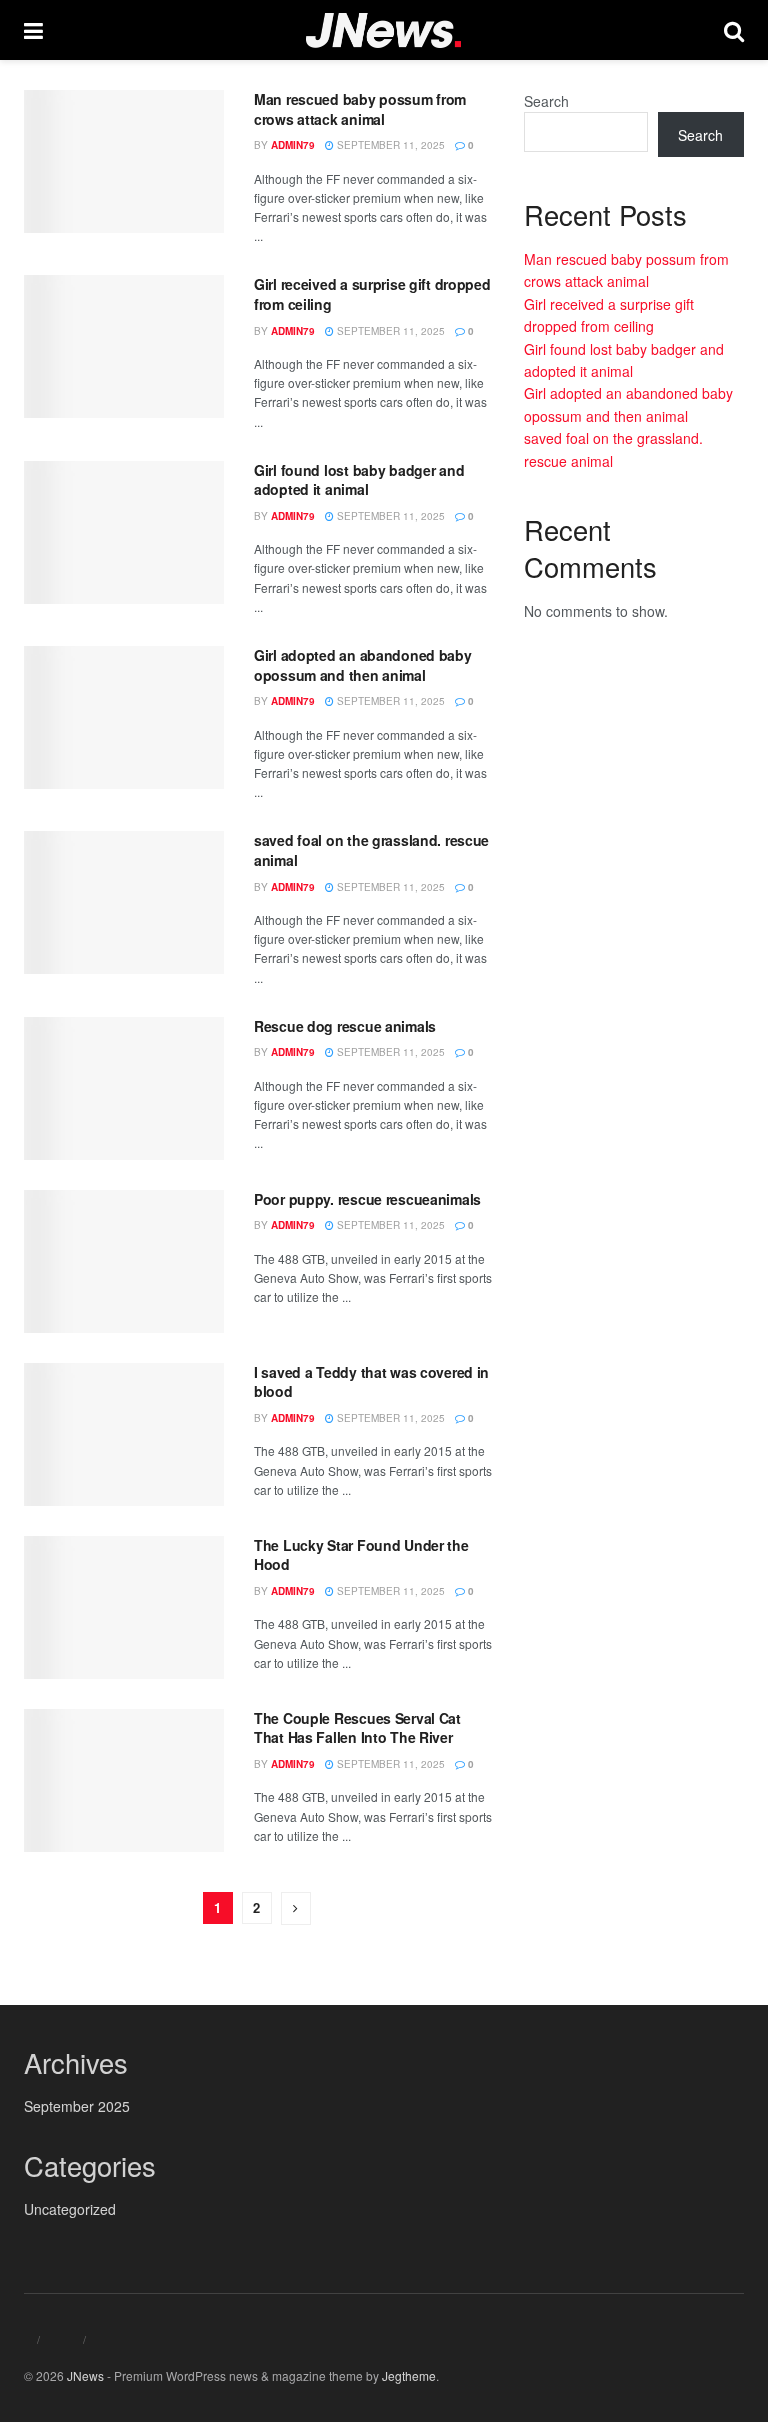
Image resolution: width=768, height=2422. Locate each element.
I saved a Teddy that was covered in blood (371, 1382)
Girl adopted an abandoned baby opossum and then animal (363, 665)
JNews (85, 2375)
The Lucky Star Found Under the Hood (361, 1555)
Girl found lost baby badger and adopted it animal (359, 480)
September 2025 (77, 2106)
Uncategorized (70, 2209)
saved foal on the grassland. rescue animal (371, 850)
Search (546, 101)
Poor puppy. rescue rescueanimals (367, 1199)
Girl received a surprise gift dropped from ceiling (372, 294)
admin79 (293, 145)
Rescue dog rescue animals (345, 1026)
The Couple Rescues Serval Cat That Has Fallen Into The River (357, 1728)
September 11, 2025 (389, 145)
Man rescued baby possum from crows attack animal (360, 109)
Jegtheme (409, 2375)
